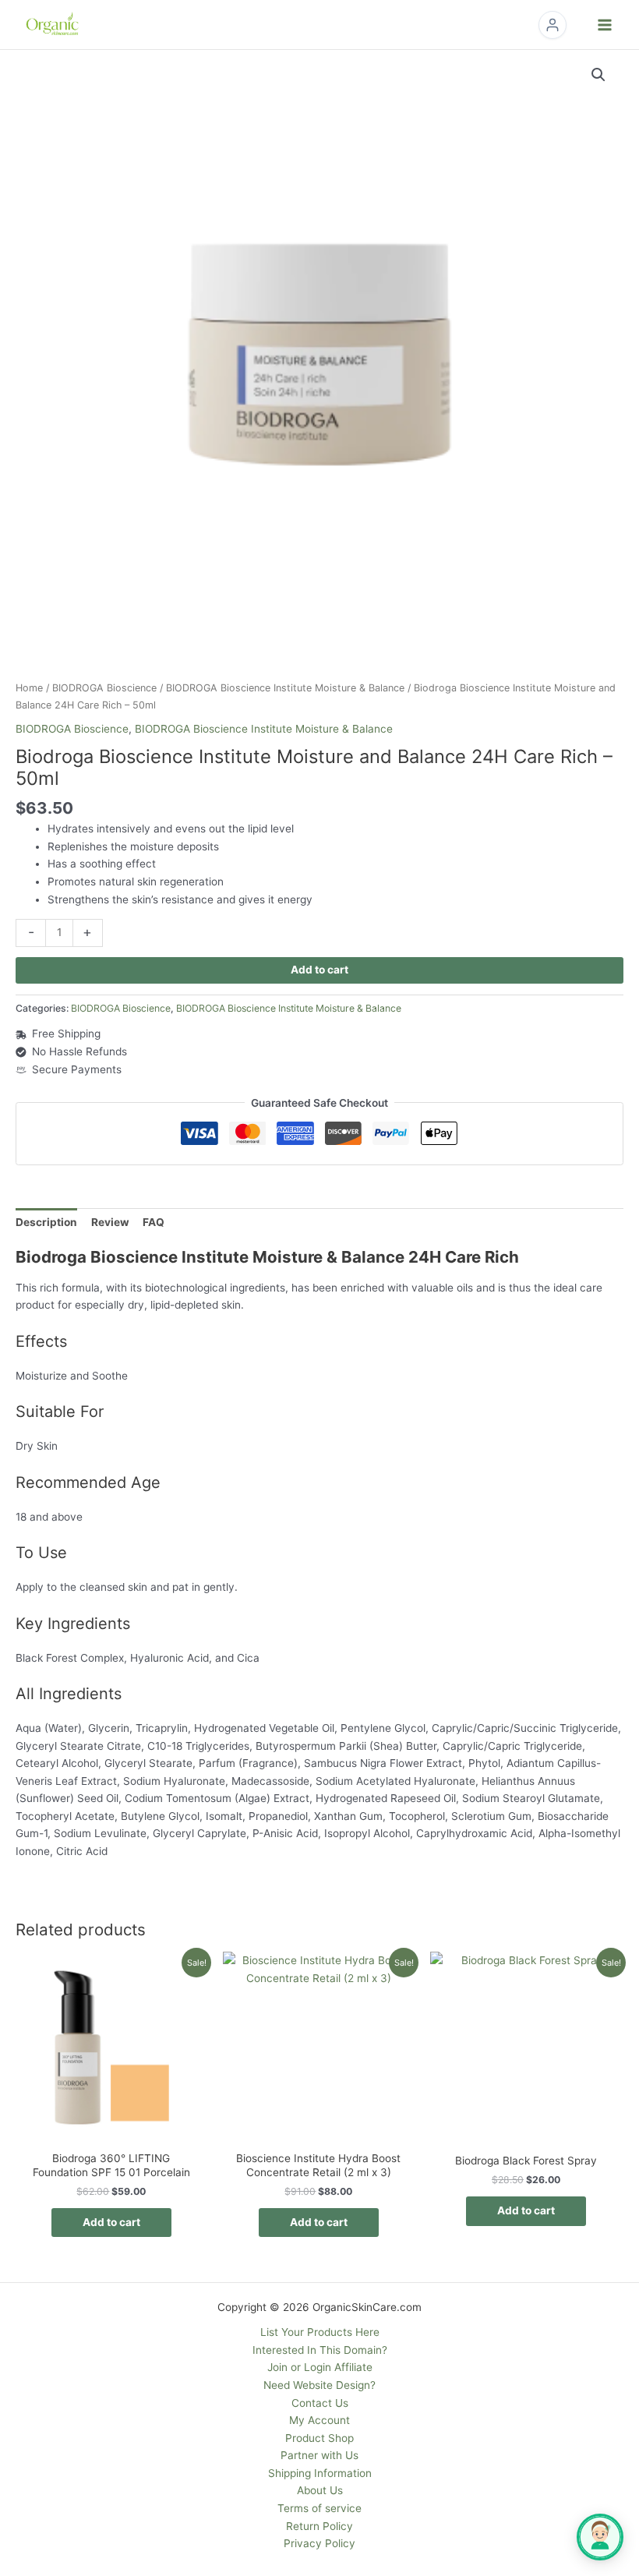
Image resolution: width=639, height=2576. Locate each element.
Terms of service (319, 2508)
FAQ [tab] (154, 1222)
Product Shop (319, 2438)
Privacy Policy (319, 2543)
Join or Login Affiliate (320, 2367)
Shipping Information (320, 2473)
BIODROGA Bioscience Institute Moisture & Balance (285, 688)
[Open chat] (600, 2537)
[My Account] (553, 25)
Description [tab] (46, 1222)
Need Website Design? (319, 2385)
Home (29, 688)
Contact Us (320, 2403)
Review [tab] (110, 1222)
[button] (598, 75)
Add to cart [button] (111, 2222)
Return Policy (319, 2526)
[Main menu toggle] (605, 25)
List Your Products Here (320, 2332)
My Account (319, 2420)
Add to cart (319, 970)
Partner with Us (319, 2455)
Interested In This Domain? (320, 2350)
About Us (320, 2490)
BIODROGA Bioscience (104, 688)
